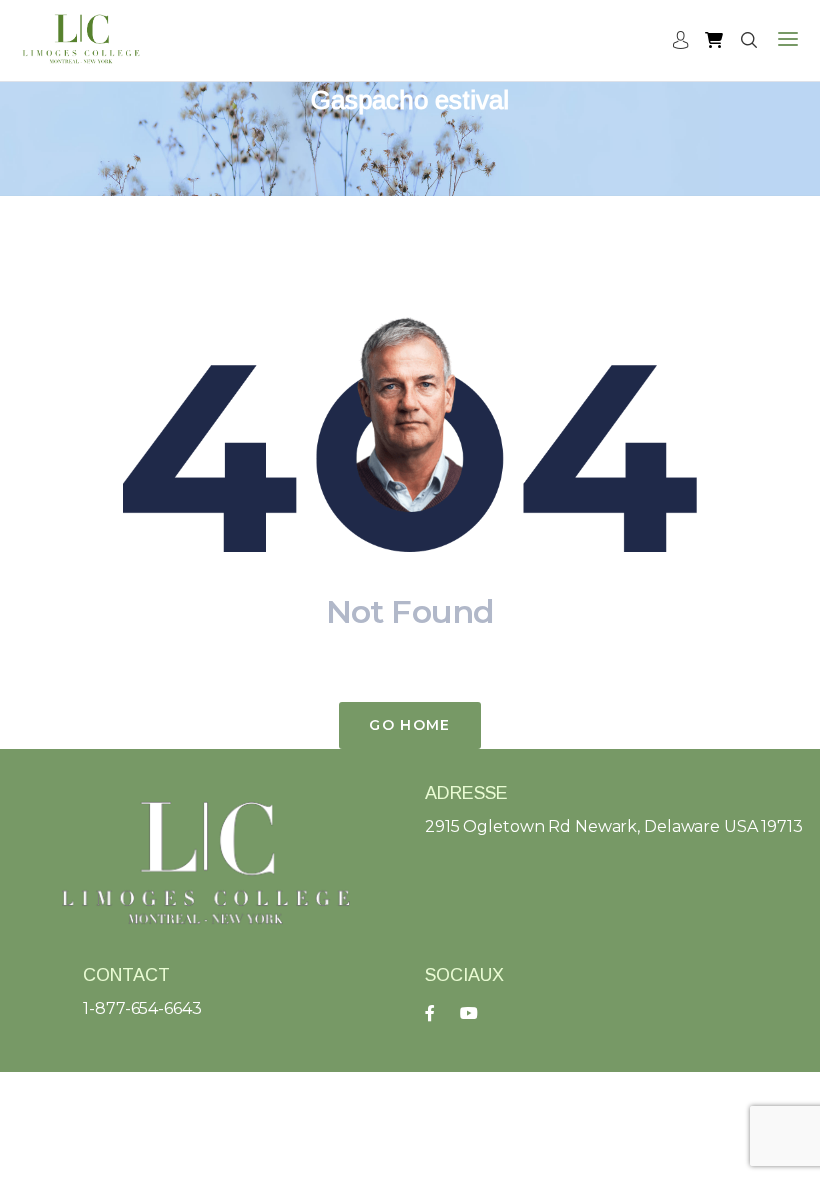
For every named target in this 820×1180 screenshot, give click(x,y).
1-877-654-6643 (142, 1008)
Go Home (409, 725)
